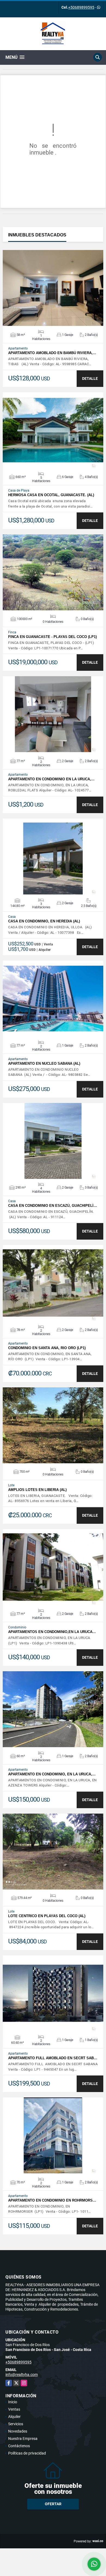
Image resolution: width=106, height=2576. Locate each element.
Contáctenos (19, 2446)
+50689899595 (81, 7)
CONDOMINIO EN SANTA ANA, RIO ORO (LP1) (47, 1348)
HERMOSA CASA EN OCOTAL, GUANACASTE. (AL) (51, 495)
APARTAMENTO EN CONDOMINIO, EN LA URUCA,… (52, 1774)
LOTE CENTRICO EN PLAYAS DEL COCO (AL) (47, 1916)
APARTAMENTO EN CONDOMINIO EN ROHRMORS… (52, 2200)
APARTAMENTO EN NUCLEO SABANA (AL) (44, 1064)
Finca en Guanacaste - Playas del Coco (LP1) (52, 637)
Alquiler (14, 2417)
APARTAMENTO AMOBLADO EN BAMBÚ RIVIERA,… (52, 353)
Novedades (18, 2431)
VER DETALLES (53, 288)
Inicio (13, 2402)
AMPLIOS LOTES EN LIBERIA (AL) (37, 1490)
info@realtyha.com (22, 2375)
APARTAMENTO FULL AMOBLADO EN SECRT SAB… (53, 2058)
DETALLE (90, 378)
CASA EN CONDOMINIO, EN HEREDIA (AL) (44, 921)
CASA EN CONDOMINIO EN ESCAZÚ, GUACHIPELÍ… (53, 1206)
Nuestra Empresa (23, 2439)
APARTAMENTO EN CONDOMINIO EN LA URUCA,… (51, 779)
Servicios (16, 2424)
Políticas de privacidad (27, 2453)
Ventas (14, 2409)
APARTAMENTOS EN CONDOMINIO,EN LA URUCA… (52, 1632)
